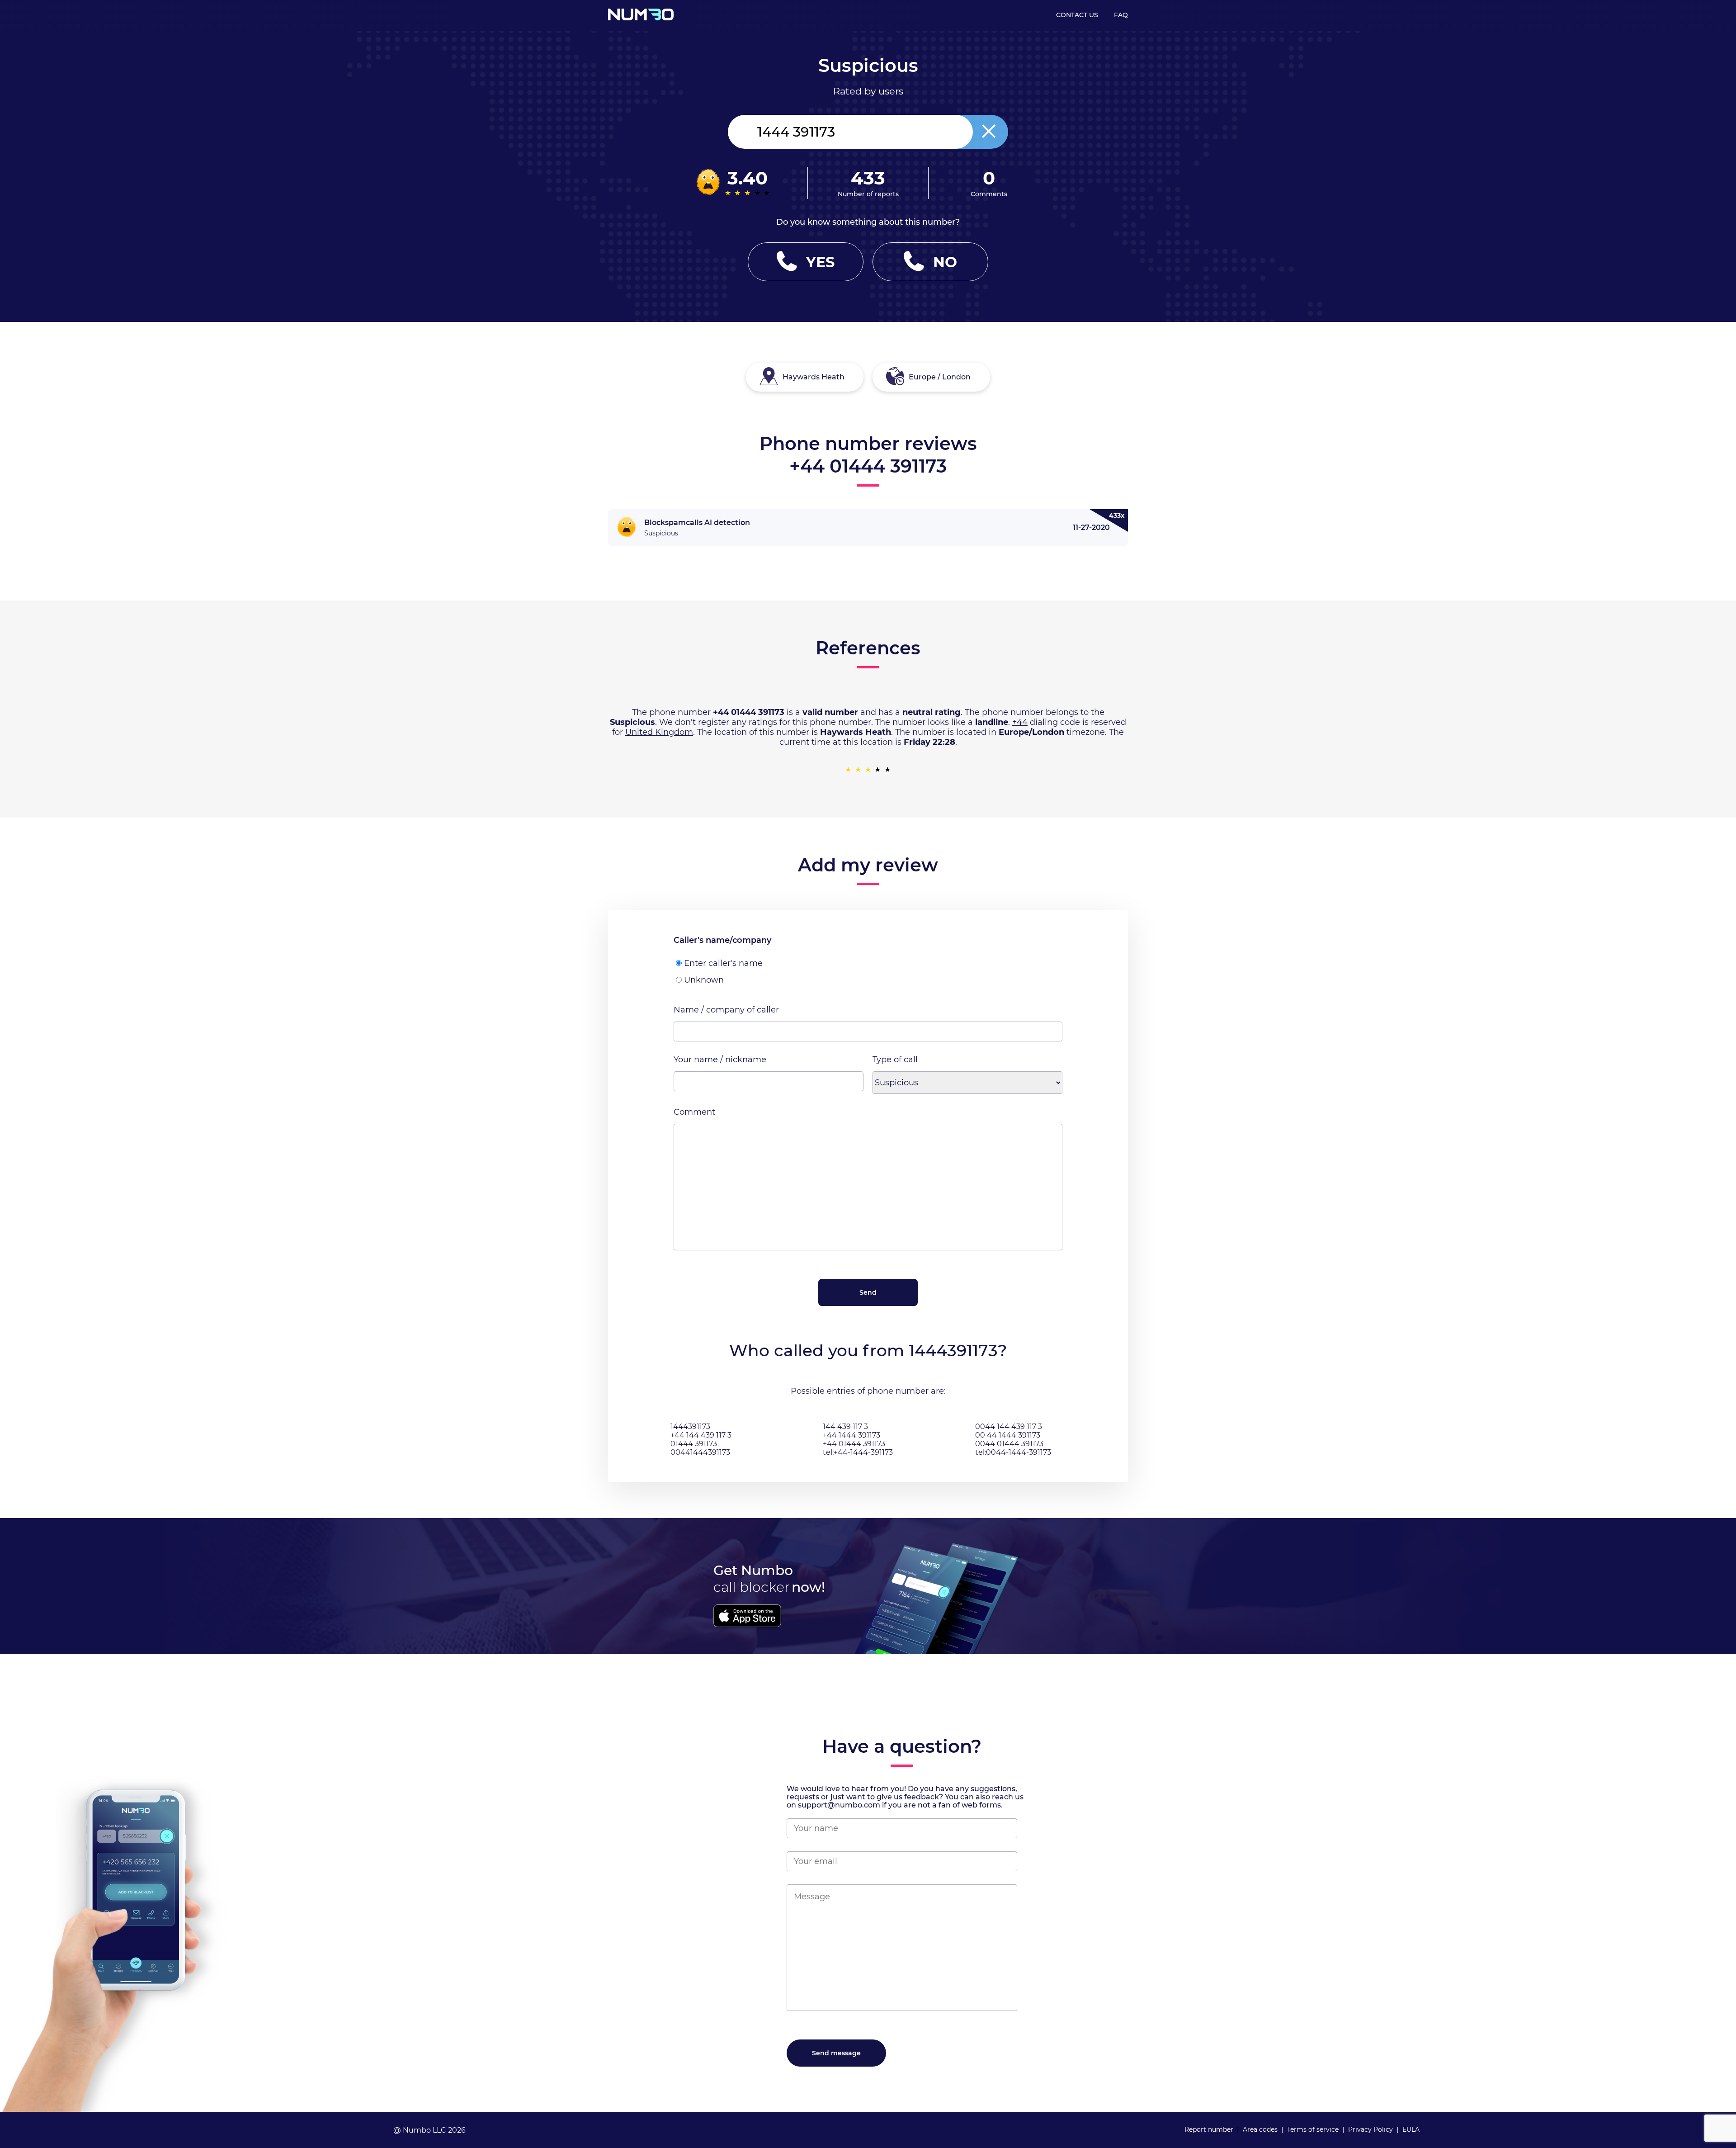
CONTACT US (1077, 15)
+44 (1020, 722)
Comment (694, 1112)
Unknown (704, 980)
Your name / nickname (720, 1060)
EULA (1411, 2129)
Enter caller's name (723, 963)
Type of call (895, 1060)
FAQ (1121, 15)
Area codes (1260, 2129)
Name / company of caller (726, 1010)
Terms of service (1313, 2129)
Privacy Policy (1370, 2129)
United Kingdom (659, 732)
